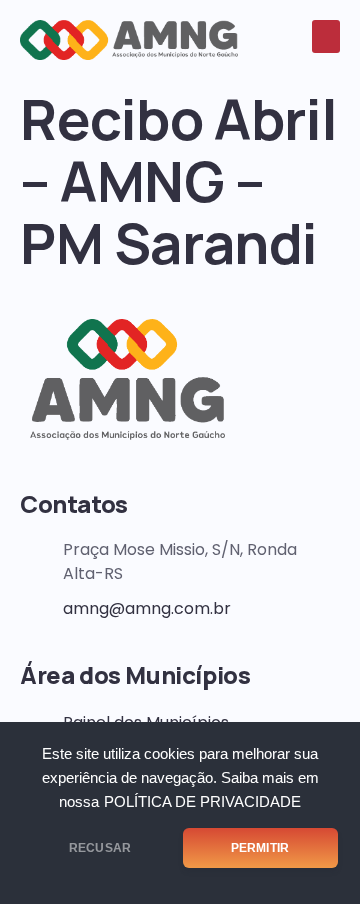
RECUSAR (100, 848)
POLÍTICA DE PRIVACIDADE (202, 802)
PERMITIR (260, 848)
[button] (326, 36)
